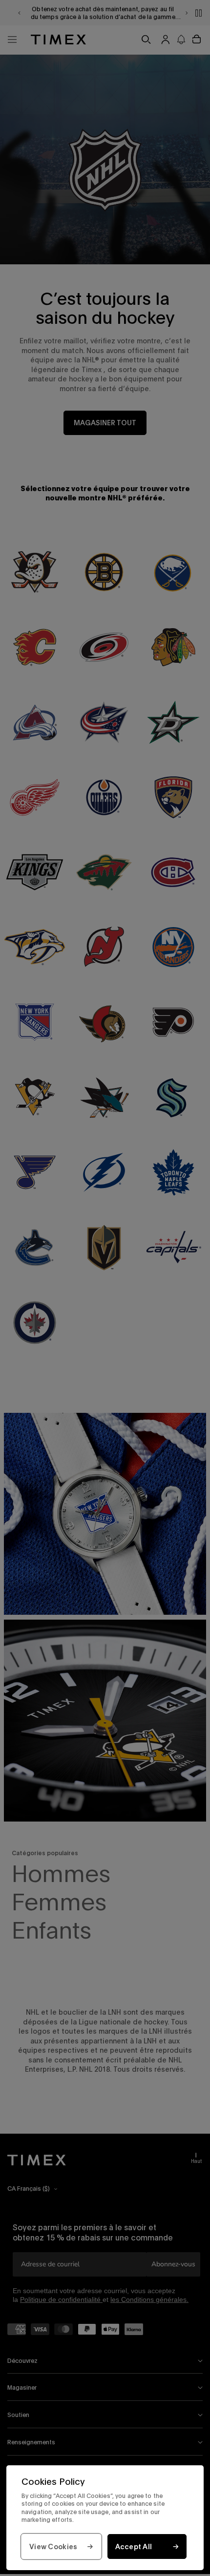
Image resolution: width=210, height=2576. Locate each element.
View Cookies (53, 2546)
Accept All (134, 2546)
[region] (105, 2518)
